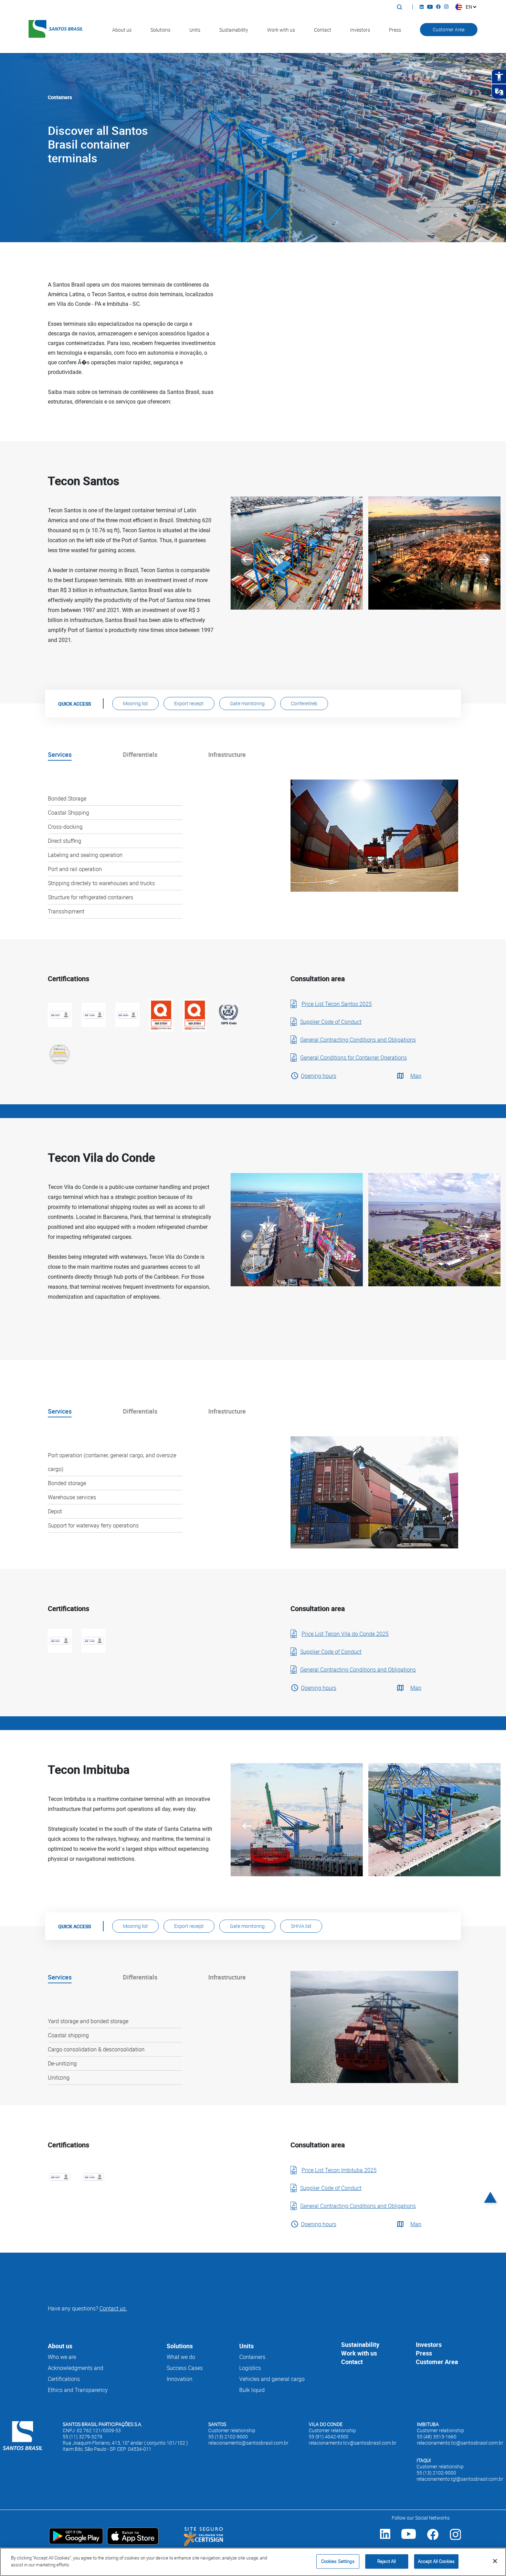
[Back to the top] (491, 2205)
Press (395, 30)
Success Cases (185, 2368)
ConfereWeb (304, 703)
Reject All (387, 2561)
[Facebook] (440, 7)
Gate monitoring (247, 703)
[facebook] (433, 2539)
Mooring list (135, 703)
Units (195, 30)
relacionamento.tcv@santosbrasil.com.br (353, 2443)
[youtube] (409, 2539)
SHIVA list (301, 1926)
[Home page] (23, 2437)
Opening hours (319, 1076)
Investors (360, 30)
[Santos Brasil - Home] (56, 30)
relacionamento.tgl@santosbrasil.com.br (460, 2479)
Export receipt (189, 703)
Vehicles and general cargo (272, 2379)
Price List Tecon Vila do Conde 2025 (345, 1634)
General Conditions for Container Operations (354, 1058)
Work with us (281, 30)
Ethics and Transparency (78, 2390)
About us (122, 30)
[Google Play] (76, 2532)
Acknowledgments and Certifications (76, 2373)
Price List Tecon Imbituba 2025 (339, 2170)
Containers (252, 2357)
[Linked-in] (423, 7)
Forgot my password (403, 381)
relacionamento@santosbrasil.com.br (248, 2443)
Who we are (62, 2357)
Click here (361, 425)
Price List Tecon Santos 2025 (337, 1004)
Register (371, 381)
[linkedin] (385, 2539)
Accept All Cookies (436, 2561)
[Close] (495, 2561)
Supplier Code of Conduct (331, 1022)
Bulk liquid (252, 2390)
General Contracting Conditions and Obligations (358, 1040)
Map (416, 1076)
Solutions (160, 30)
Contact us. (113, 2308)
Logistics (250, 2368)
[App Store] (133, 2532)
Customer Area (449, 29)
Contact (323, 30)
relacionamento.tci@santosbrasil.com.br (460, 2443)
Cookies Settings (338, 2561)
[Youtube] (432, 7)
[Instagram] (448, 7)
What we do (181, 2357)
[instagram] (455, 2539)
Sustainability (234, 30)
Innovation (180, 2379)
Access (394, 398)
